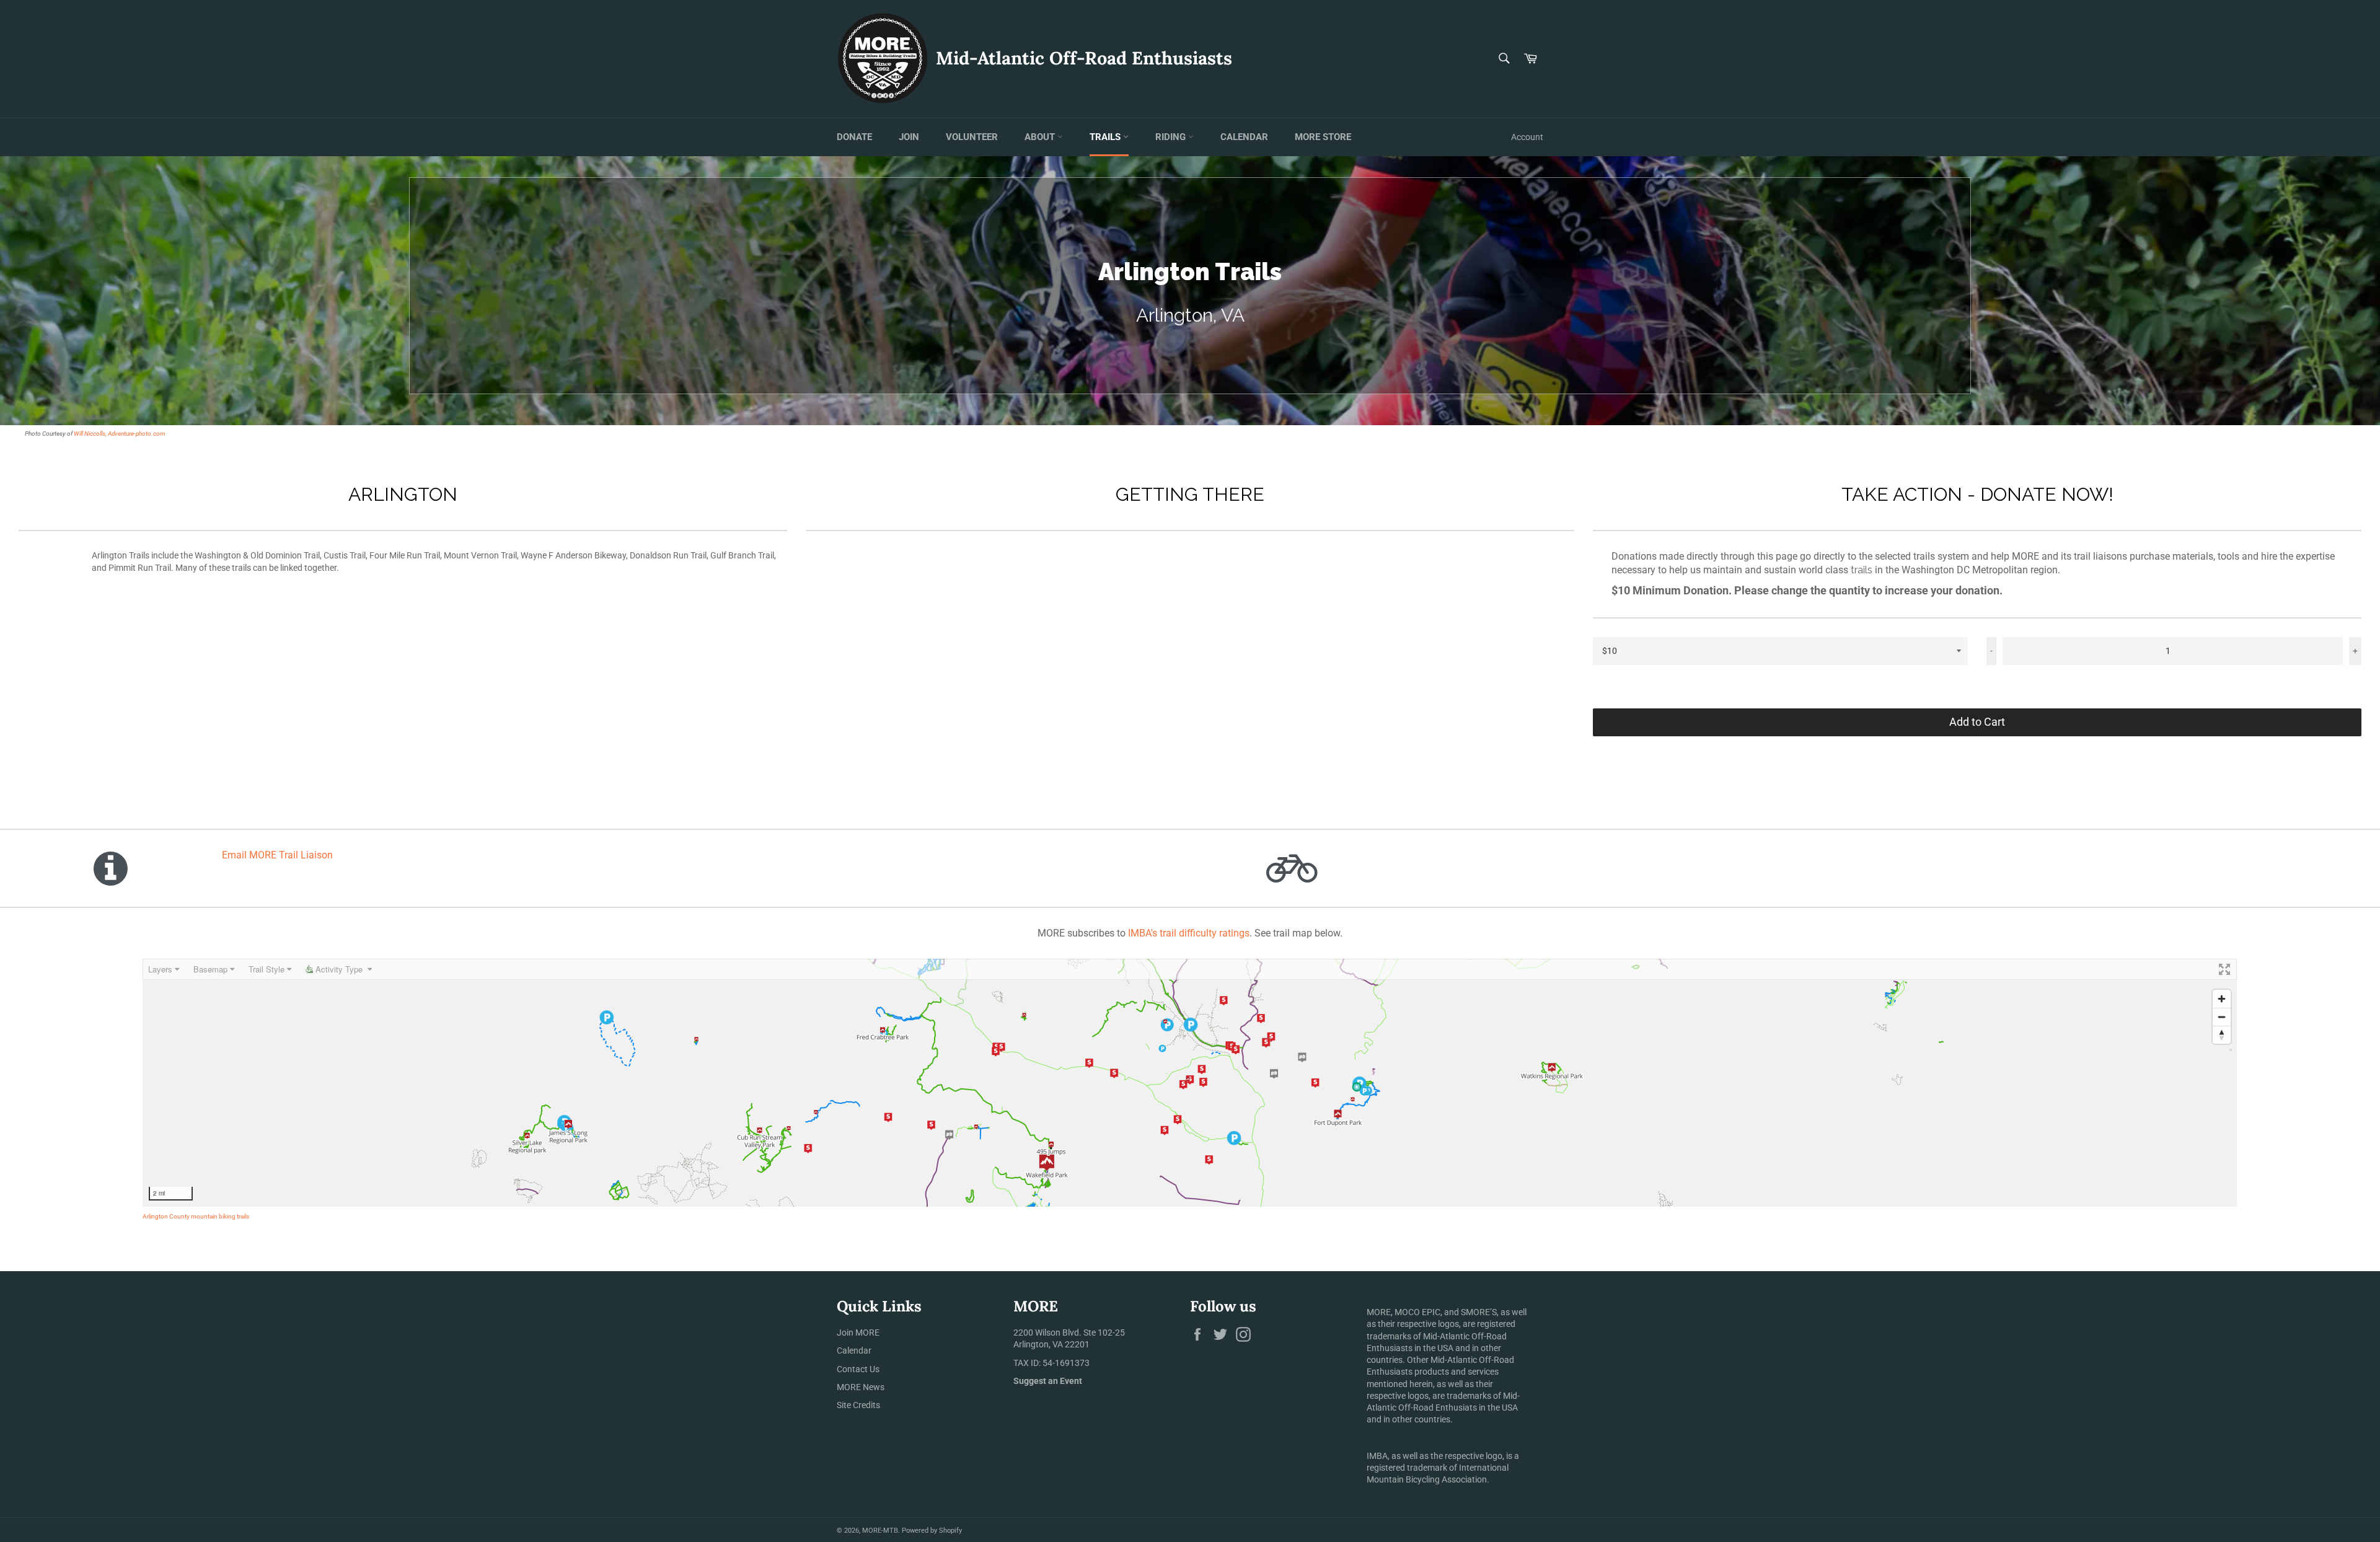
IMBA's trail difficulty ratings (1189, 933)
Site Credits (858, 1405)
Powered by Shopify (932, 1531)
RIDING (1172, 137)
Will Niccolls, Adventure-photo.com (120, 434)
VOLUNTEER (972, 137)
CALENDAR (1244, 137)
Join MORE (858, 1333)
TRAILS (1106, 137)
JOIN (909, 137)
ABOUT (1041, 137)
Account (1527, 137)
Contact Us (858, 1369)
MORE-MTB (880, 1531)
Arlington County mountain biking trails (196, 1216)
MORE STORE (1323, 137)
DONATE (854, 137)
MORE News (861, 1387)
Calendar (854, 1350)
